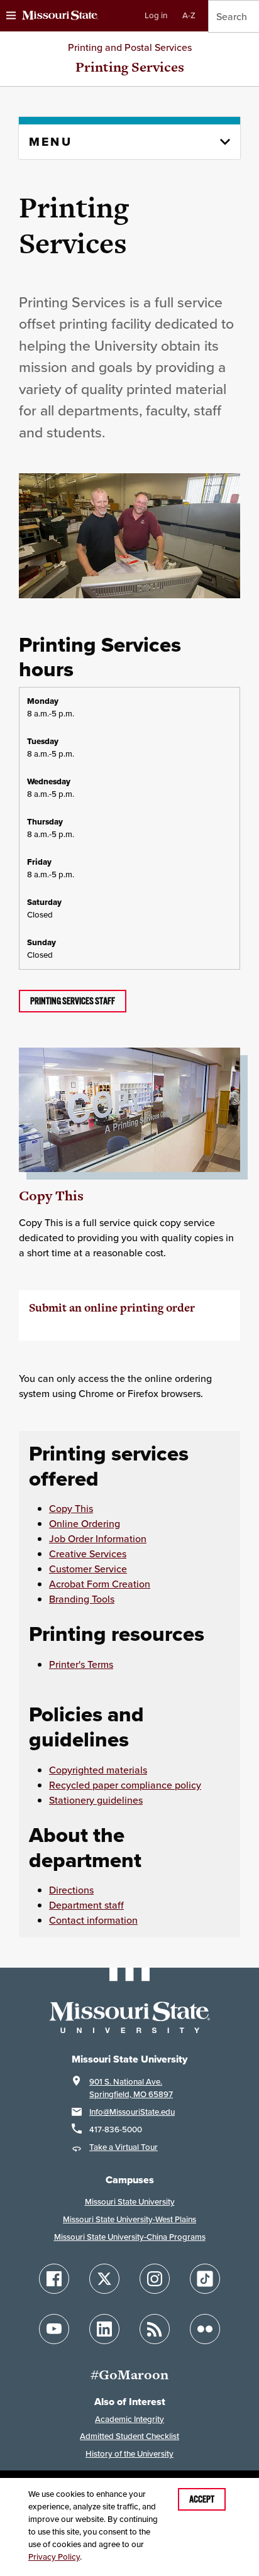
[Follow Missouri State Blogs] (155, 2329)
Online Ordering (85, 1523)
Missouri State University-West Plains (129, 2219)
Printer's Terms (81, 1664)
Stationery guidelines (96, 1800)
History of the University (129, 2454)
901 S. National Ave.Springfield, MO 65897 (131, 2088)
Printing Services (130, 67)
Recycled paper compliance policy (125, 1785)
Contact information (93, 1920)
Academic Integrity (129, 2419)
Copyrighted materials (98, 1770)
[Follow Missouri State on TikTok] (205, 2279)
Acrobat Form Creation (100, 1584)
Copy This (51, 1196)
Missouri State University (130, 2202)
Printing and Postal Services (130, 47)
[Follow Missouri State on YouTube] (54, 2329)
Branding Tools (82, 1599)
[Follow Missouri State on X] (104, 2279)
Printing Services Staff (73, 1001)
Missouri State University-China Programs (130, 2237)
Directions (71, 1890)
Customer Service (88, 1569)
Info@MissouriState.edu (132, 2112)
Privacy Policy (54, 2557)
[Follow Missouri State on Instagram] (155, 2279)
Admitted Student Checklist (129, 2436)
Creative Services (88, 1554)
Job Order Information (98, 1538)
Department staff (86, 1905)
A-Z (189, 15)
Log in (156, 15)
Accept (202, 2499)
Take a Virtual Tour (124, 2147)
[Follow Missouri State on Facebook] (54, 2279)
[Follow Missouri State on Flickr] (205, 2329)
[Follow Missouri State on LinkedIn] (104, 2329)
